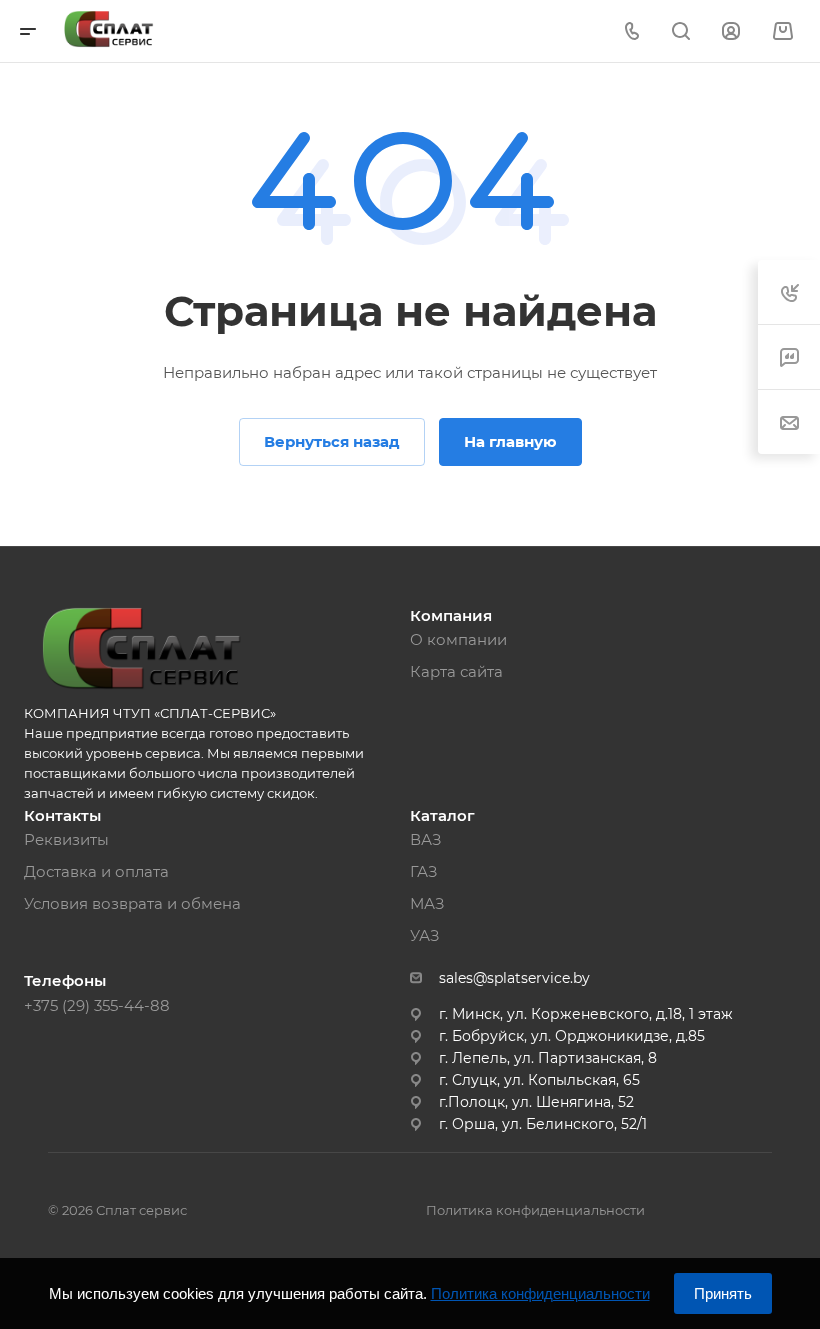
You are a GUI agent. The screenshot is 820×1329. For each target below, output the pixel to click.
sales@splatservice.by (514, 978)
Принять (723, 1293)
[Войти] (731, 31)
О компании (458, 639)
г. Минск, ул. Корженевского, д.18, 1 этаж (586, 1014)
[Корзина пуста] (782, 31)
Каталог (442, 815)
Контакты (62, 815)
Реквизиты (66, 839)
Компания (451, 615)
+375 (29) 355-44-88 (97, 1005)
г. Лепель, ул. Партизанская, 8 (548, 1058)
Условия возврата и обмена (132, 903)
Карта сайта (456, 671)
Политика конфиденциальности (535, 1210)
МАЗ (427, 903)
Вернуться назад (332, 441)
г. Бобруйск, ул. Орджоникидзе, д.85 (572, 1036)
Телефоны (65, 980)
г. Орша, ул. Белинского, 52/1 (543, 1124)
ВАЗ (426, 839)
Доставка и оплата (96, 871)
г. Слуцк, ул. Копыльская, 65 (539, 1080)
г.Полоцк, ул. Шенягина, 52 (536, 1102)
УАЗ (425, 935)
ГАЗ (424, 871)
